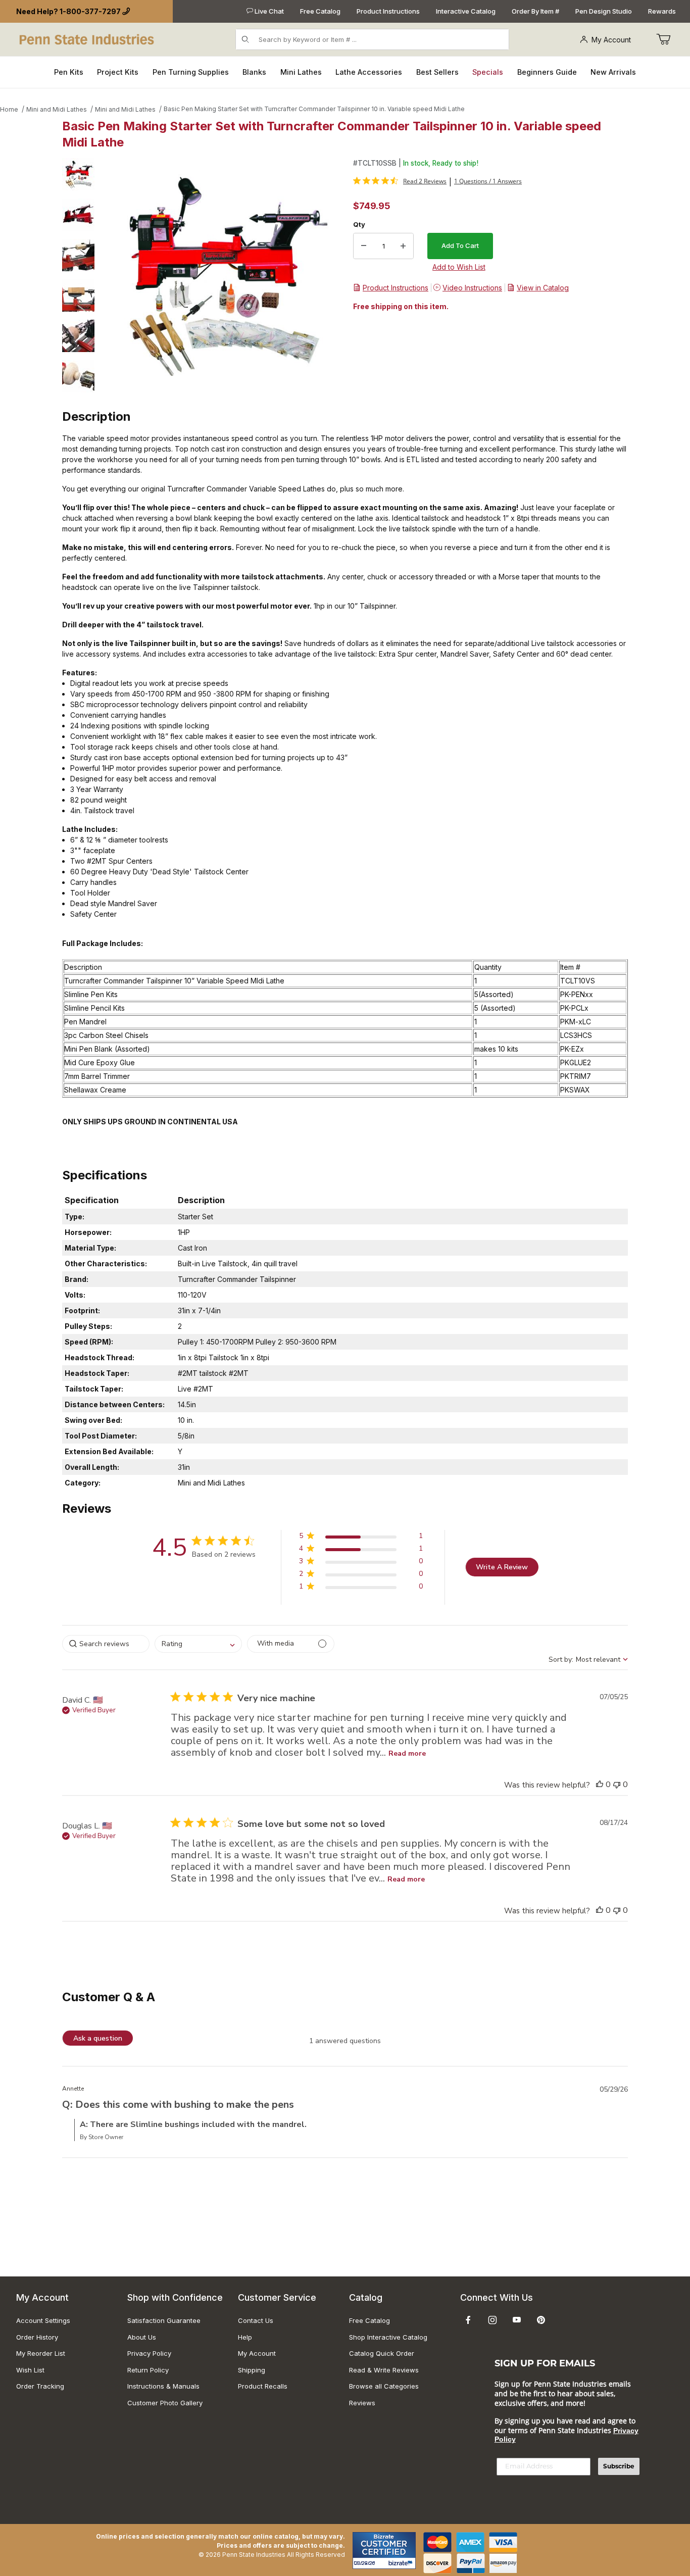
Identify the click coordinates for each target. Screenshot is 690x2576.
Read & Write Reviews (384, 2370)
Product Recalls (263, 2386)
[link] (400, 181)
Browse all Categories (384, 2386)
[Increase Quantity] (403, 246)
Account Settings (43, 2320)
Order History (37, 2337)
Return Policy (148, 2370)
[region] (78, 275)
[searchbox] (106, 1644)
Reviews (362, 2403)
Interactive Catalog (466, 11)
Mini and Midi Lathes (57, 109)
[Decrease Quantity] (364, 246)
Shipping (252, 2370)
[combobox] (198, 1644)
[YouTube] (517, 2320)
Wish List (30, 2370)
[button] (78, 174)
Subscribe (619, 2466)
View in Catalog (543, 288)
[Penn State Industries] (88, 39)
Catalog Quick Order (382, 2353)
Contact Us (256, 2320)
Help (245, 2337)
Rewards (662, 11)
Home (9, 109)
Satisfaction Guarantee (164, 2320)
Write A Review (502, 1567)
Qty (359, 224)
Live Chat (268, 11)
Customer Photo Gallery (165, 2403)
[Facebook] (468, 2320)
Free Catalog (320, 11)
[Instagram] (492, 2320)
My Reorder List (41, 2353)
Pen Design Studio (604, 11)
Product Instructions (388, 11)
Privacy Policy (149, 2353)
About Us (142, 2337)
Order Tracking (40, 2386)
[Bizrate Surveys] (402, 2563)
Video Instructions (472, 288)
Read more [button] (407, 1753)
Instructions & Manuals (163, 2386)
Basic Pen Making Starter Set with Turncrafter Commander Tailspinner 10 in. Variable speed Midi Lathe (314, 109)
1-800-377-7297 (90, 11)
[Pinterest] (541, 2320)
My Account (611, 40)
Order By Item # (535, 11)
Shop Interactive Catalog (388, 2337)
